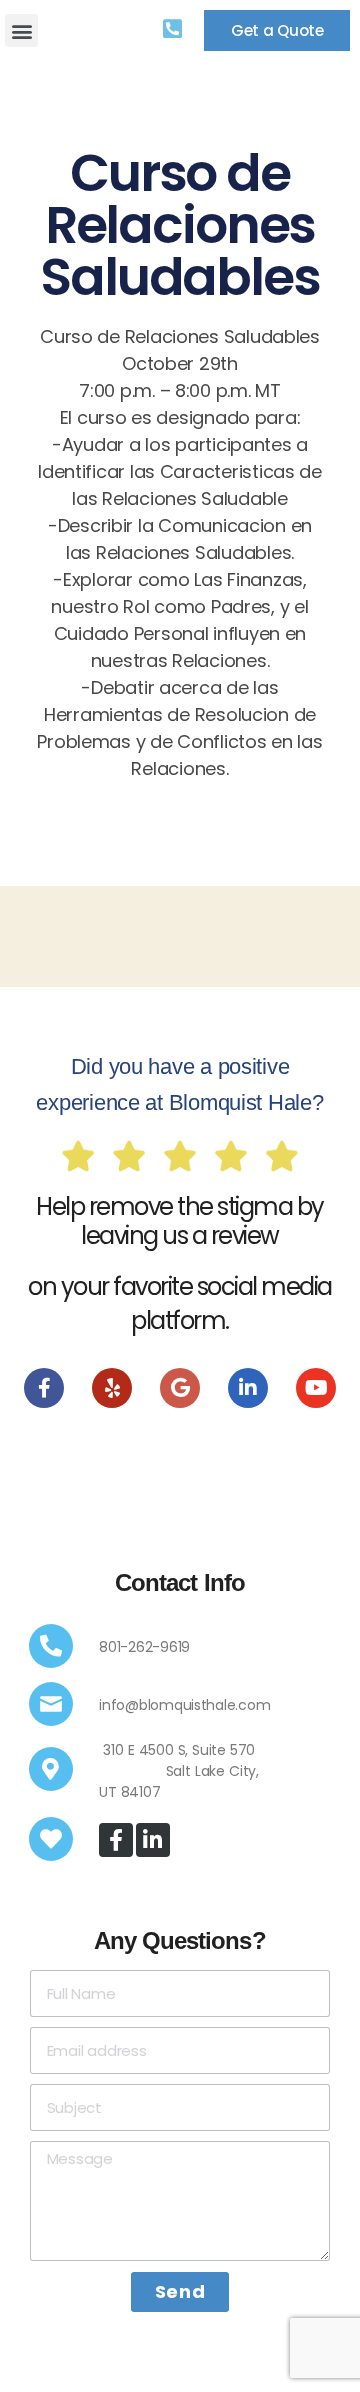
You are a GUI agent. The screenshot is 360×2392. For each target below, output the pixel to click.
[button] (21, 30)
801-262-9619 (144, 1647)
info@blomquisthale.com (184, 1705)
